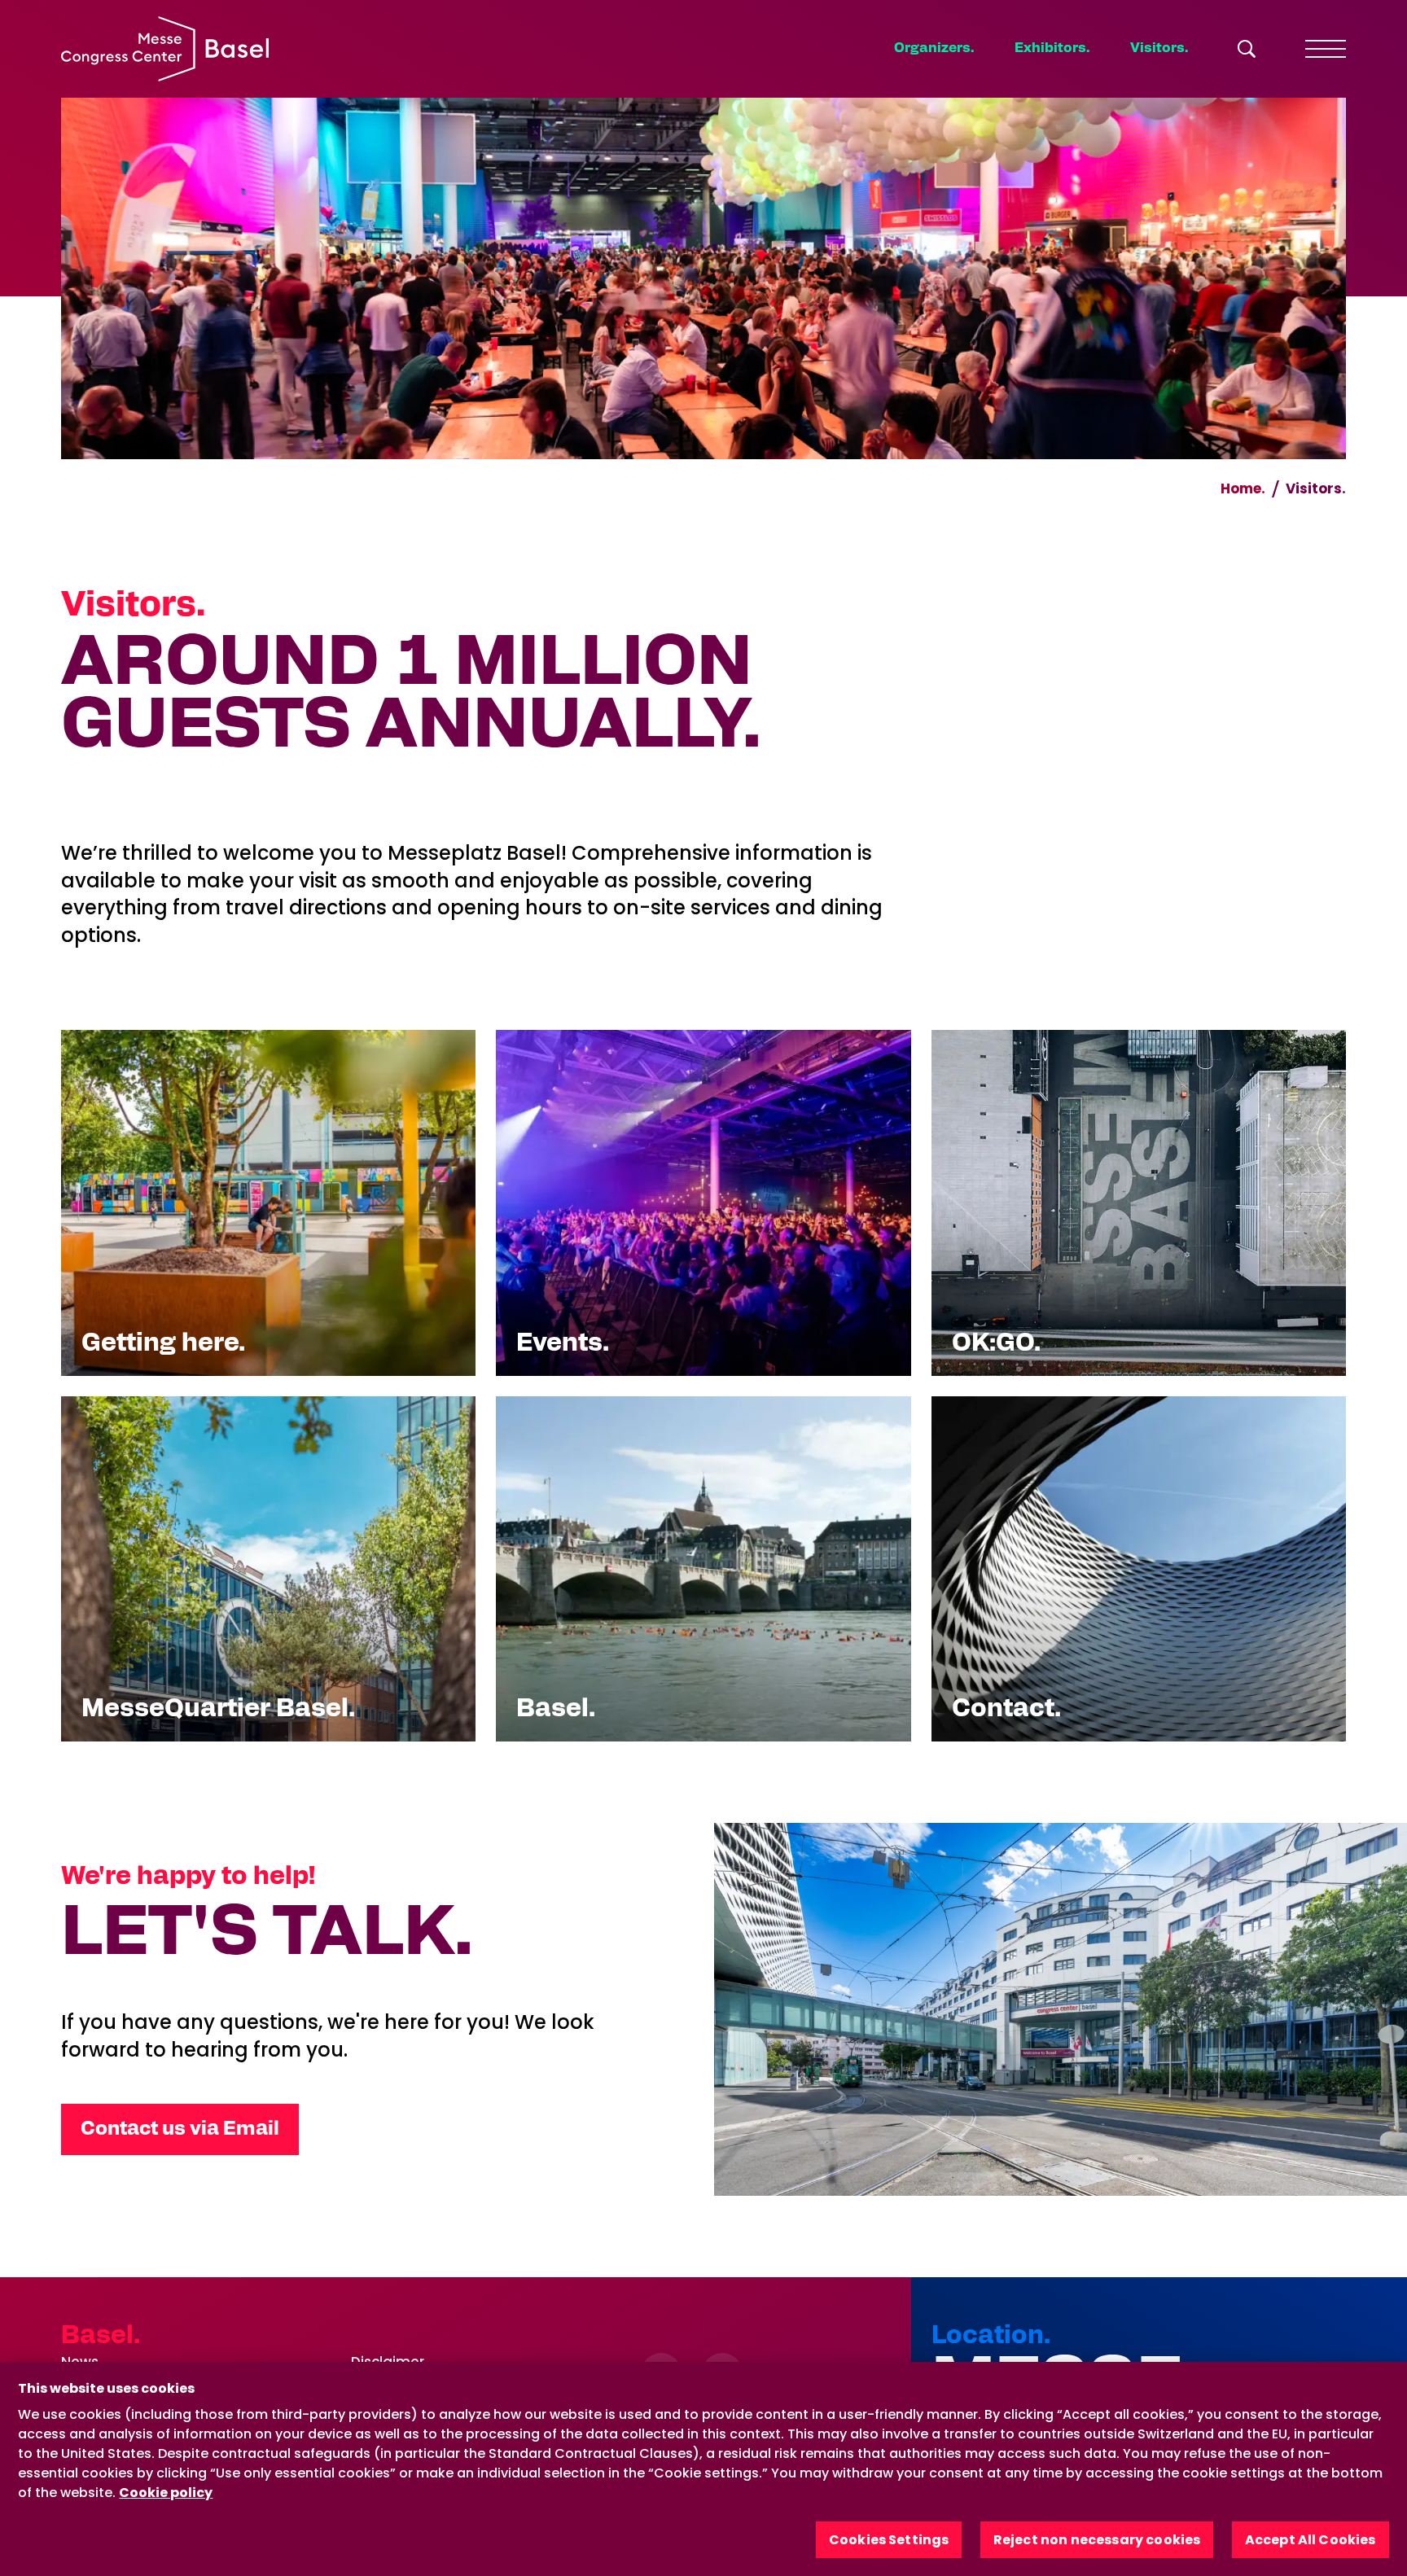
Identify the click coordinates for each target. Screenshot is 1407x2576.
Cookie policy (166, 2493)
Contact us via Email (180, 2129)
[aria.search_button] (1247, 49)
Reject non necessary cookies (1097, 2540)
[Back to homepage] (165, 49)
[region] (703, 2469)
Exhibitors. (1052, 48)
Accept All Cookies (1311, 2540)
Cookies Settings (889, 2540)
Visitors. (1159, 48)
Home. (1243, 488)
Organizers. (934, 48)
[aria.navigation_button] (1326, 49)
